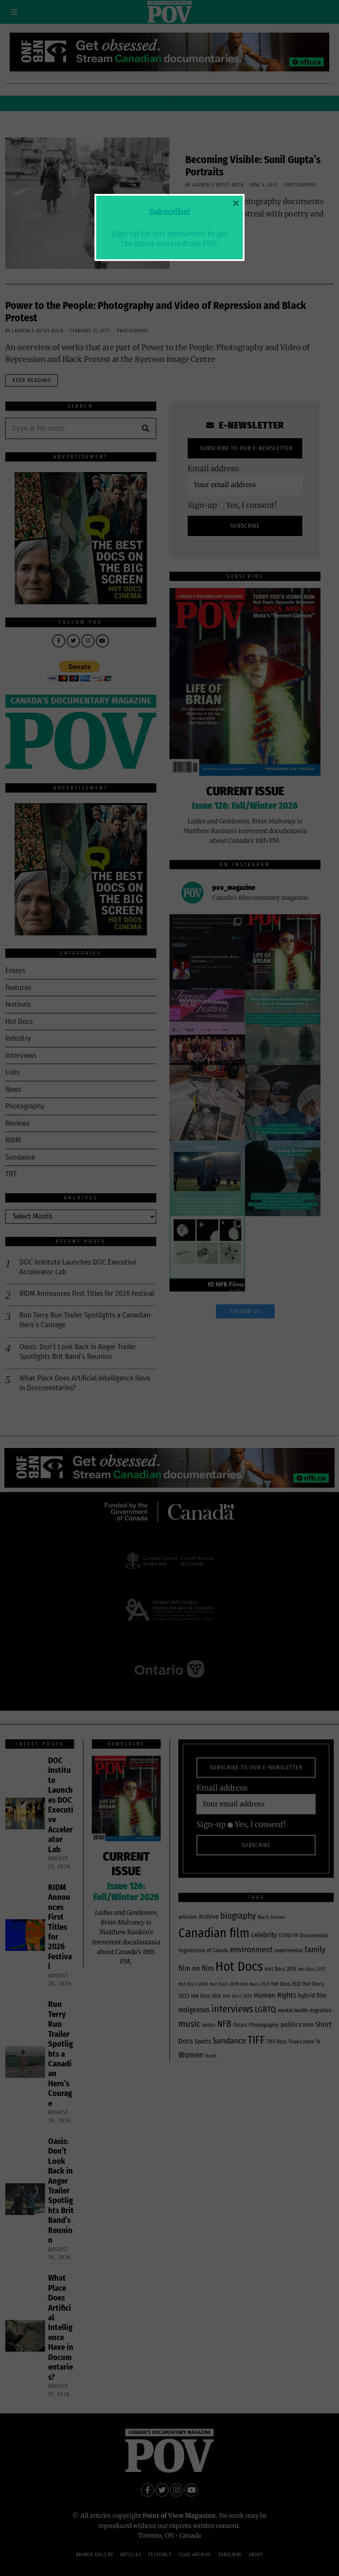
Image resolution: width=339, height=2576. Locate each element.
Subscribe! (169, 212)
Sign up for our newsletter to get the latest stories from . (170, 238)
